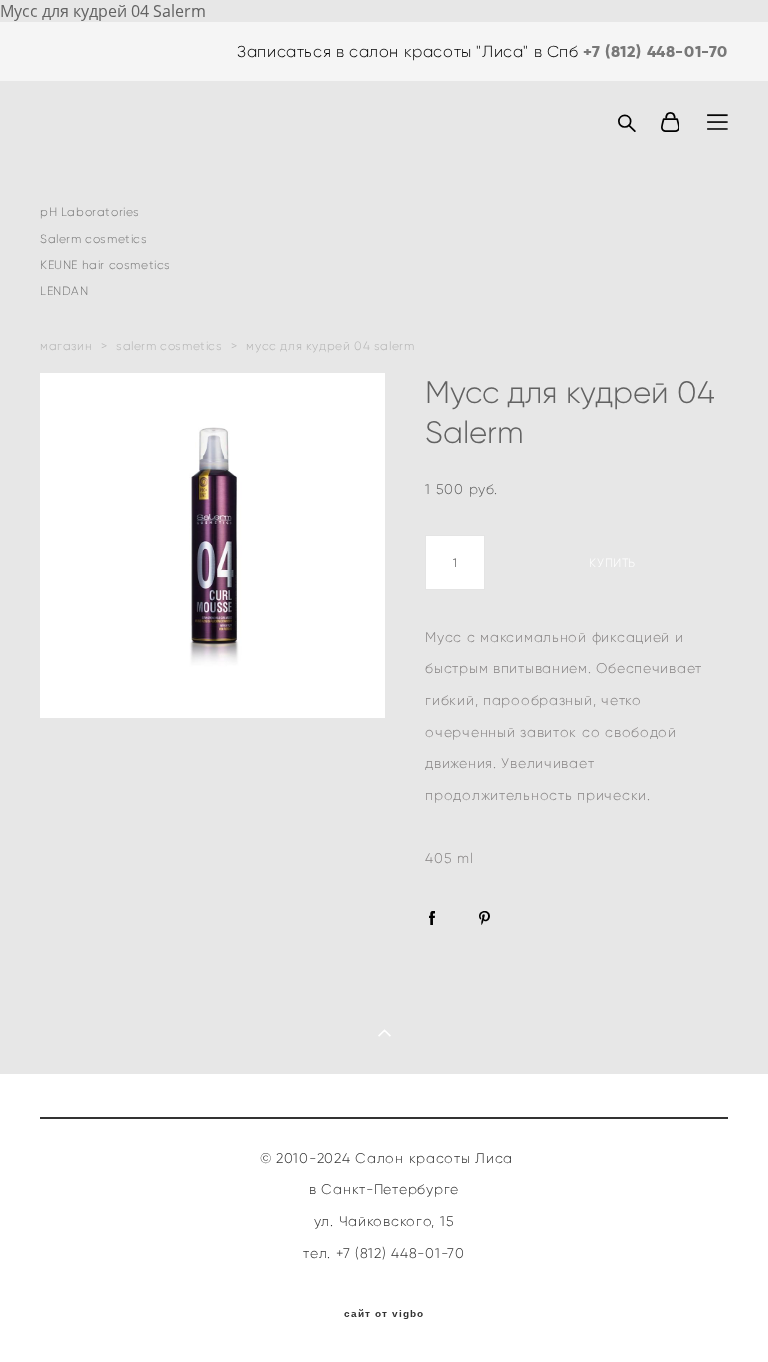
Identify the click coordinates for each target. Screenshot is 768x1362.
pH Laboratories (90, 212)
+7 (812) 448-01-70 (655, 51)
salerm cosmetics (169, 346)
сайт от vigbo (384, 1314)
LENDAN (64, 291)
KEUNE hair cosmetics (105, 265)
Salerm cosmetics (94, 239)
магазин (66, 346)
